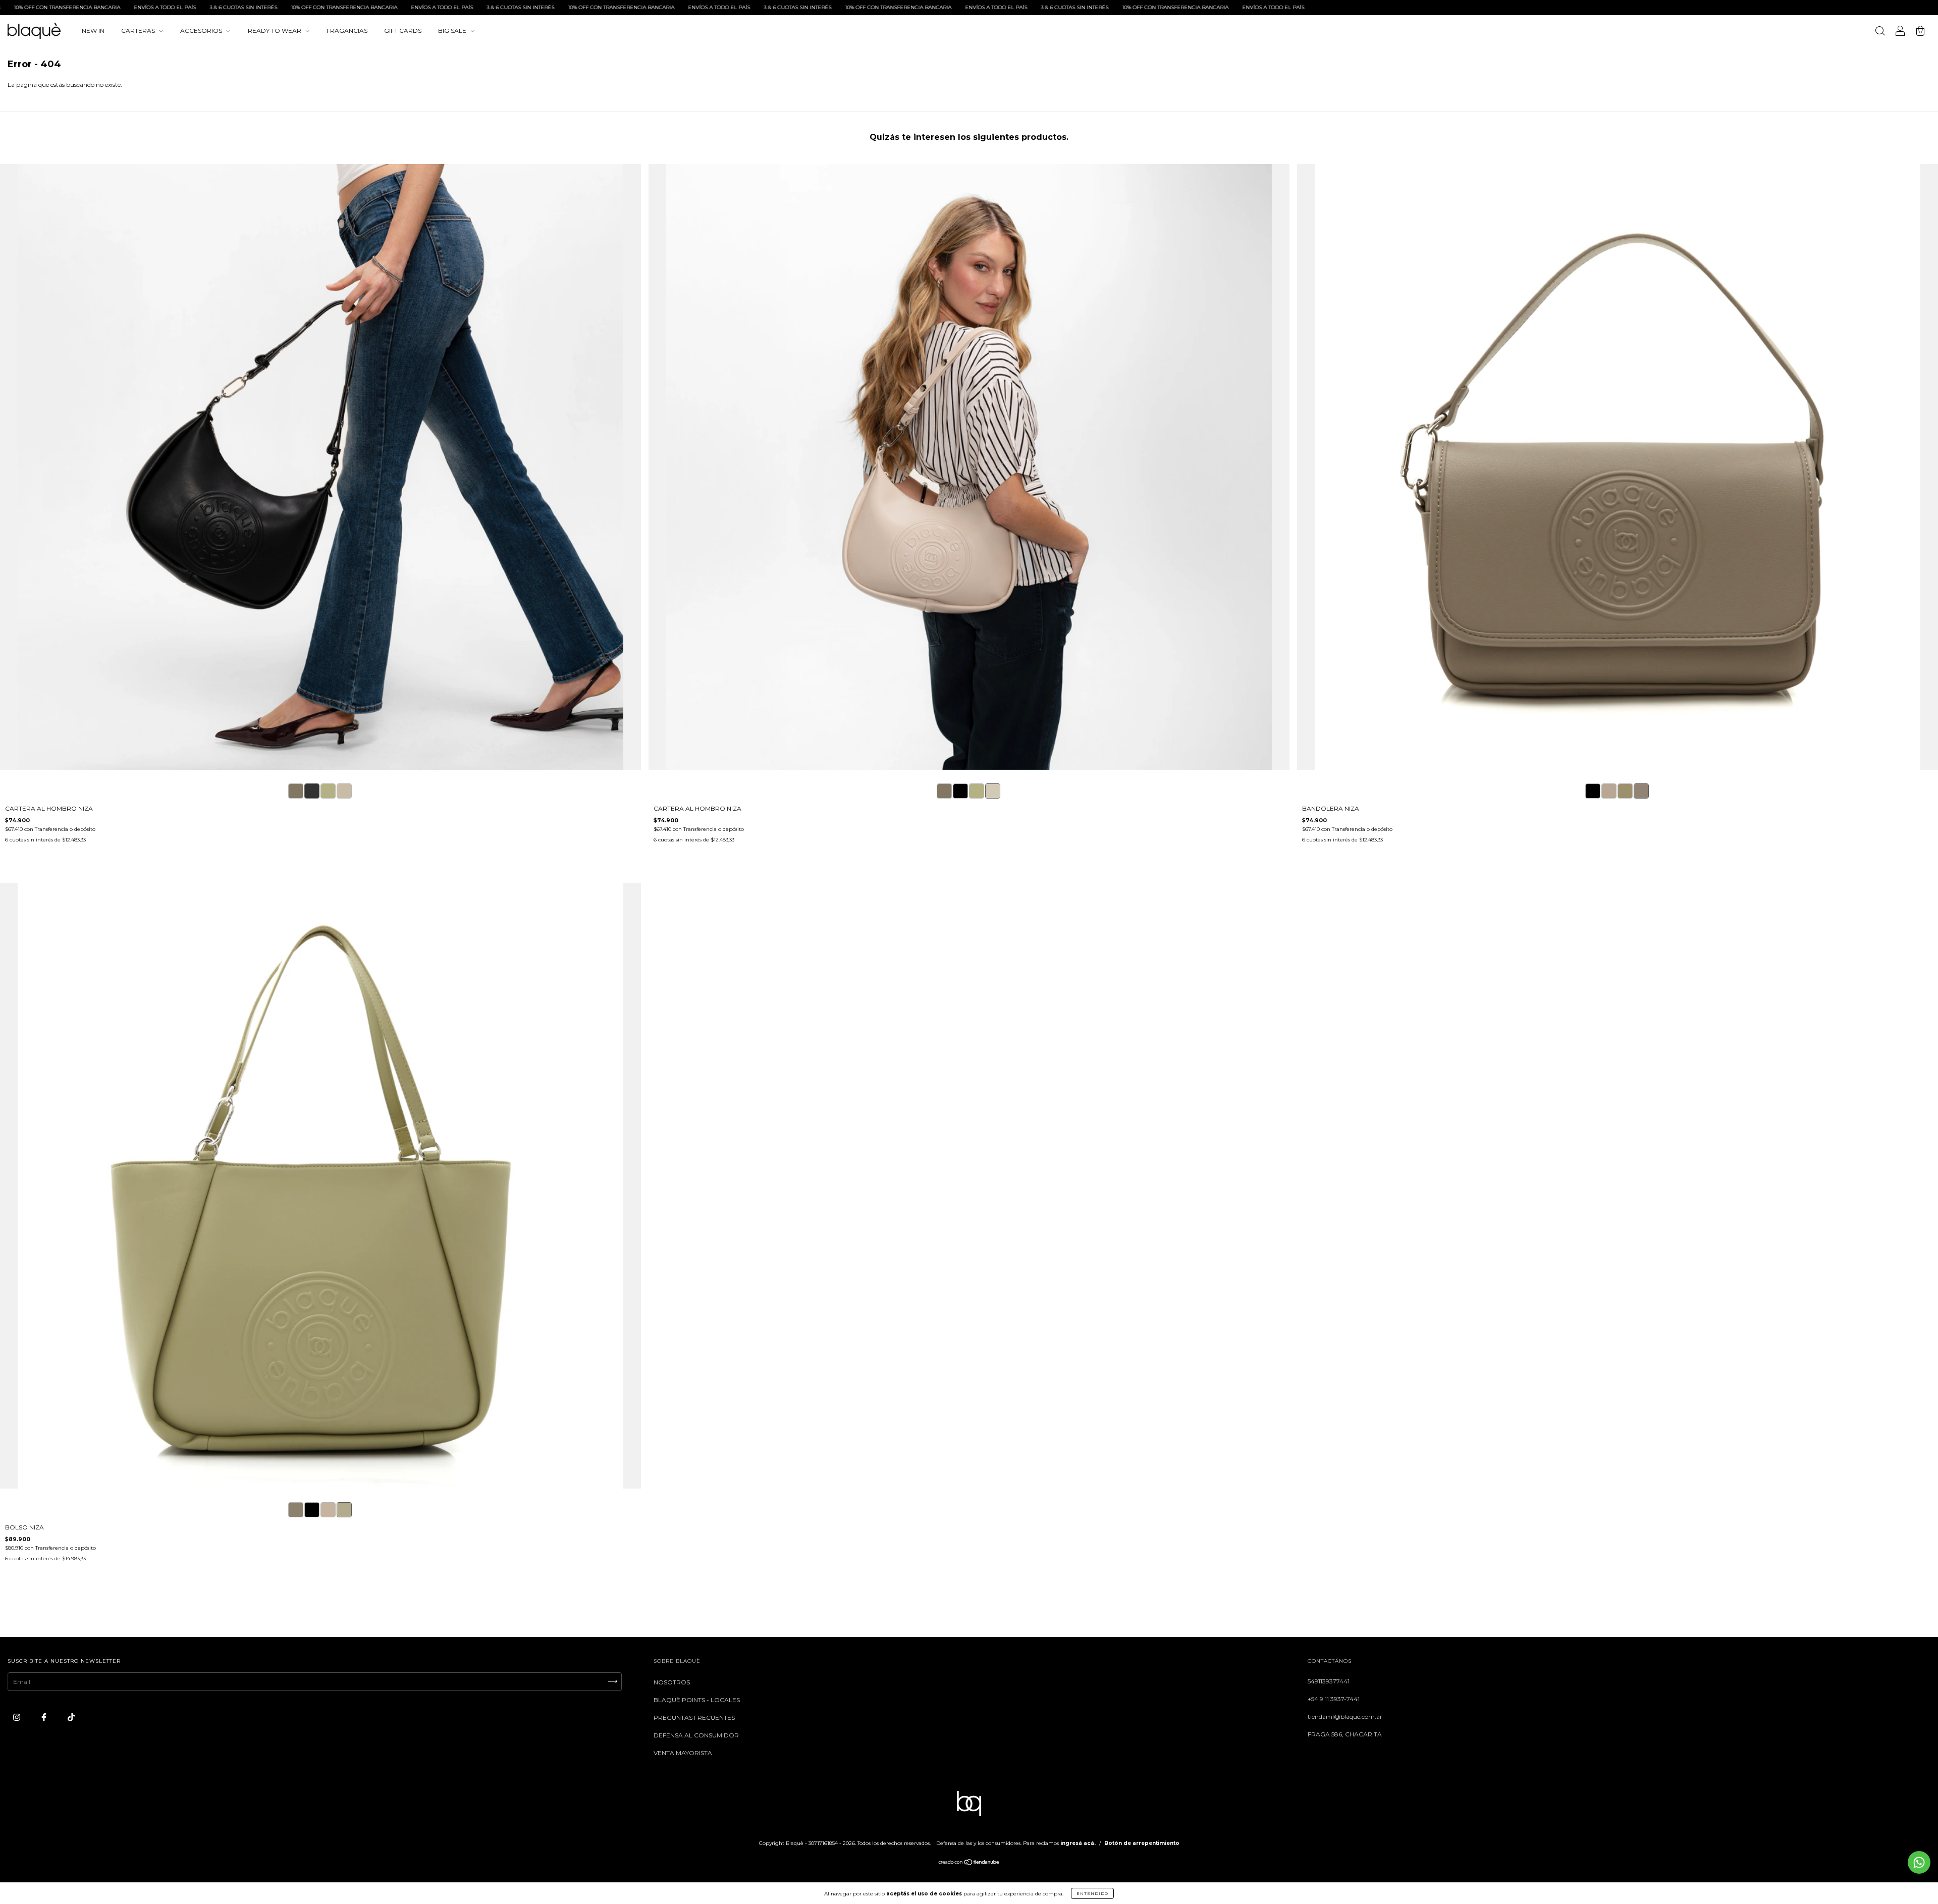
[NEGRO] (312, 791)
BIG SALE (453, 31)
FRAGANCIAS (347, 31)
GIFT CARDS (403, 31)
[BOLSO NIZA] (296, 1510)
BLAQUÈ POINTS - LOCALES (697, 1700)
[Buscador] (1880, 32)
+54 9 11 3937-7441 (1334, 1699)
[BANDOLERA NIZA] (1593, 791)
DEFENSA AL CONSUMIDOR (696, 1735)
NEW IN (93, 31)
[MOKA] (296, 791)
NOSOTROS (672, 1682)
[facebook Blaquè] (45, 1717)
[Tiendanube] (969, 1863)
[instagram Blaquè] (17, 1717)
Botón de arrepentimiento (1142, 1843)
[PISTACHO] (328, 791)
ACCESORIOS (202, 31)
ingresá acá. (1078, 1843)
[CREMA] (344, 791)
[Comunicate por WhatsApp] (1919, 1862)
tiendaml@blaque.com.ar (1345, 1716)
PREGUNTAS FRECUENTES (694, 1717)
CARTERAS (139, 31)
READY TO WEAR (275, 31)
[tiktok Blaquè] (71, 1717)
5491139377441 (1329, 1681)
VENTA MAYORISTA (683, 1753)
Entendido (1092, 1893)
